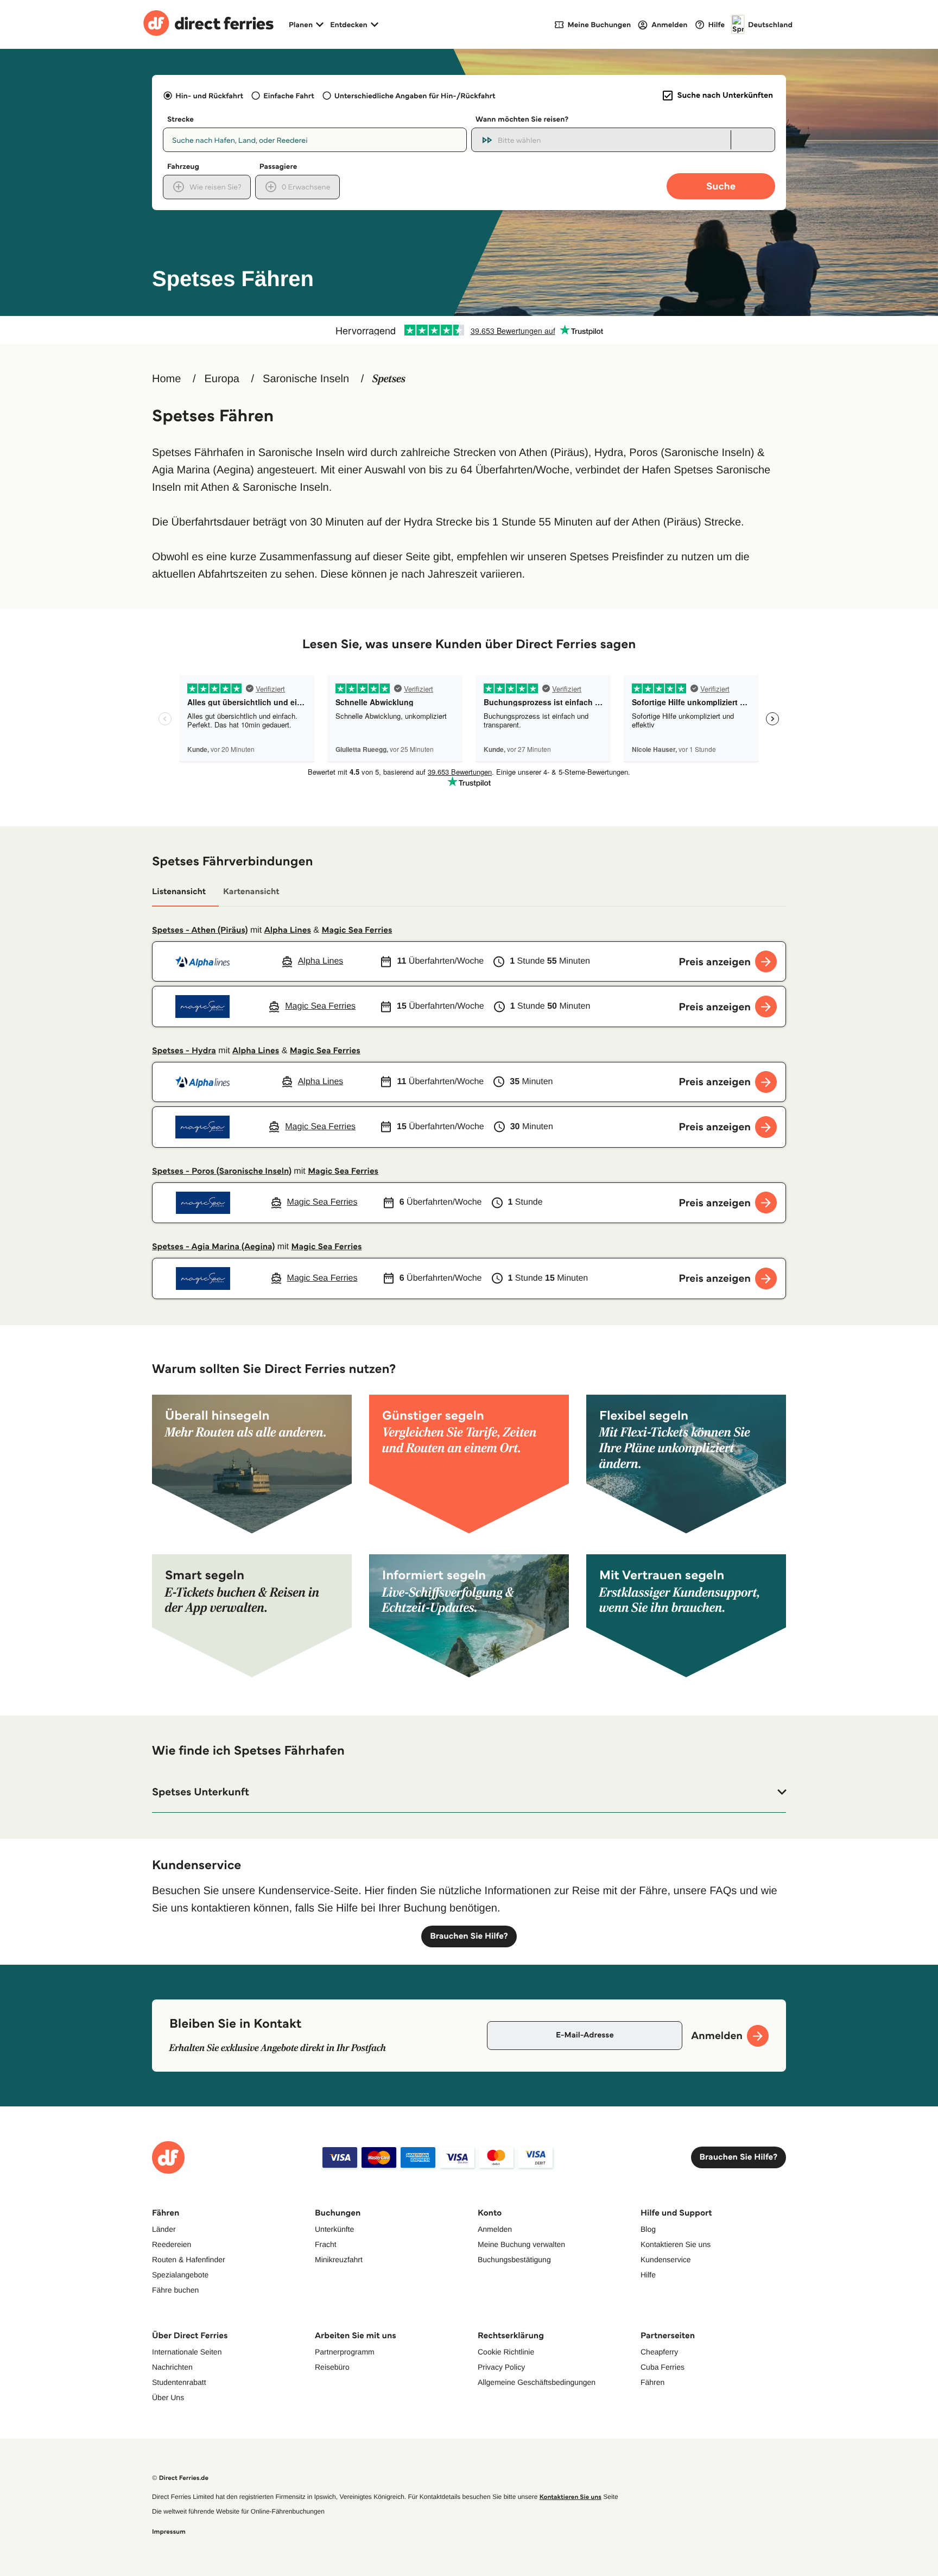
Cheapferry (659, 2352)
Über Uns (168, 2397)
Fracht (326, 2244)
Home (166, 379)
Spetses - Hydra (184, 1051)
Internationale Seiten (187, 2352)
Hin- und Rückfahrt (209, 96)
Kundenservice (666, 2259)
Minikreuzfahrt (339, 2259)
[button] (469, 1792)
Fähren (652, 2382)
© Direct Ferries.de (180, 2478)
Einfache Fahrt (289, 96)
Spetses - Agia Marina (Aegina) (213, 1247)
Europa (222, 379)
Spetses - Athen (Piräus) (200, 930)
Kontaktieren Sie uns (676, 2244)
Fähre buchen (175, 2290)
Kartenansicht (251, 892)
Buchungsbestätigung (514, 2259)
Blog (648, 2229)
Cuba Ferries (663, 2367)
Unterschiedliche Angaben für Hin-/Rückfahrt (415, 96)
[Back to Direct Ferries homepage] (208, 24)
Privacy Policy (501, 2367)
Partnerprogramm (345, 2352)
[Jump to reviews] (469, 330)
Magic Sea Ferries (357, 930)
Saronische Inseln (306, 379)
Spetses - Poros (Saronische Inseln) (222, 1171)
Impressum (169, 2532)
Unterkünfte (334, 2229)
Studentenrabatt (179, 2382)
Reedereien (172, 2244)
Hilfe (648, 2275)
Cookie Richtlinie (506, 2352)
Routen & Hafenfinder (189, 2259)
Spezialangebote (180, 2275)
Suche (721, 186)
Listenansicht (179, 892)
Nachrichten (172, 2367)
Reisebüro (332, 2367)
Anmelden (495, 2229)
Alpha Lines (288, 930)
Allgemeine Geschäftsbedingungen (537, 2382)
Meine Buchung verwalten (521, 2244)
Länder (164, 2229)
